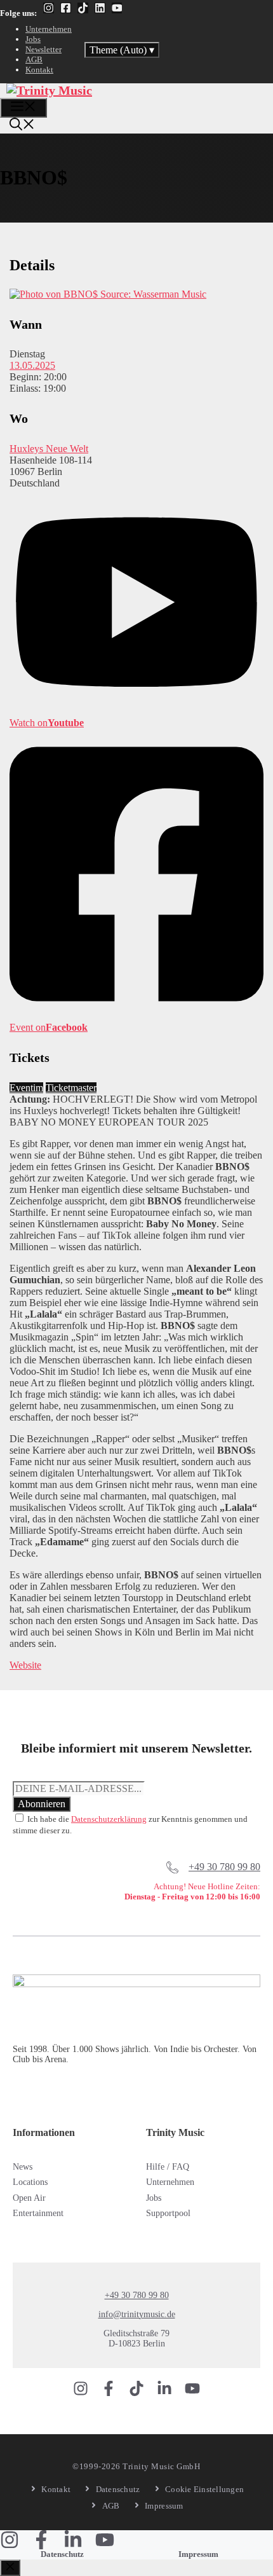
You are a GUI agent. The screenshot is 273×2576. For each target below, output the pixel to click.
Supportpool (168, 2213)
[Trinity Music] (49, 90)
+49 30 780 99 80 (224, 1867)
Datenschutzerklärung (109, 1819)
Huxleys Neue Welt (49, 449)
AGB (34, 59)
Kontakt (39, 70)
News (23, 2167)
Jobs (33, 39)
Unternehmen (49, 29)
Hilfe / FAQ (168, 2167)
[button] (22, 126)
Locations (30, 2182)
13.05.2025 (32, 365)
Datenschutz (62, 2554)
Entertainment (38, 2213)
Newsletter (43, 49)
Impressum (198, 2554)
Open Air (29, 2198)
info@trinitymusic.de (137, 2314)
